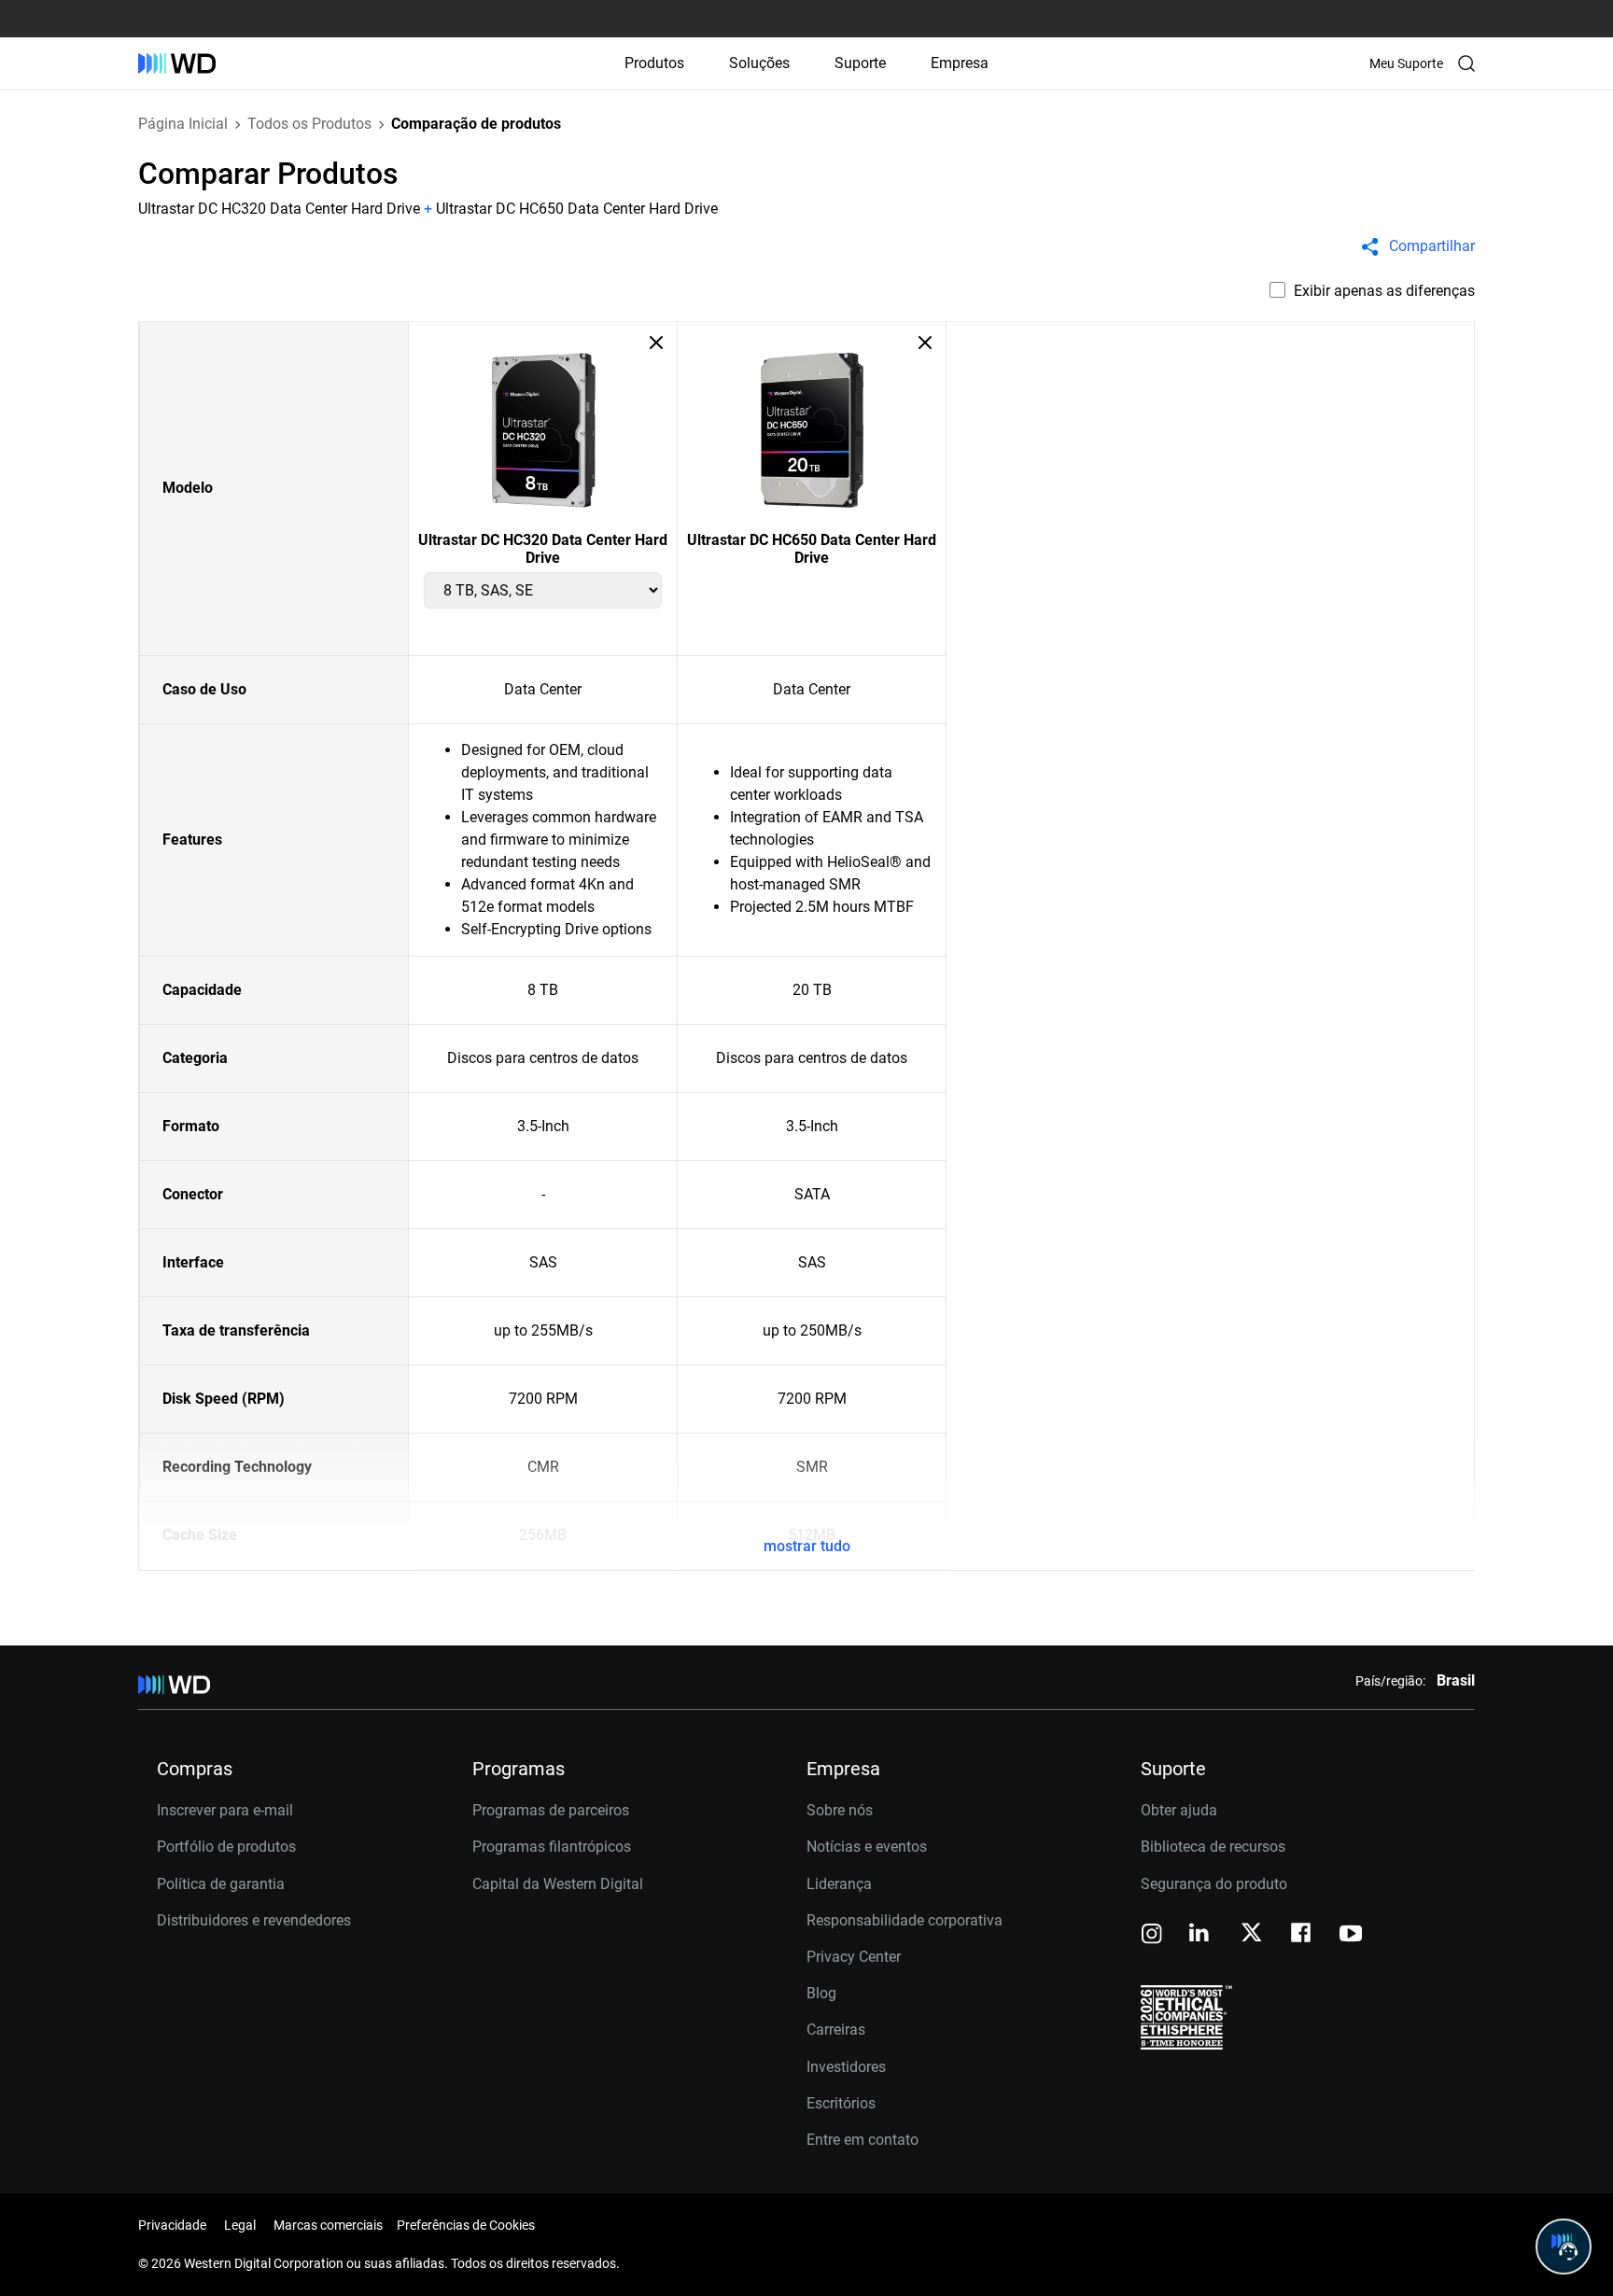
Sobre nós (840, 1810)
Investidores (846, 2067)
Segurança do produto (1214, 1884)
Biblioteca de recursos (1213, 1847)
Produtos (654, 63)
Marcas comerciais (328, 2225)
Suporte (860, 63)
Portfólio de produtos (226, 1847)
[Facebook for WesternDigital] (1302, 1935)
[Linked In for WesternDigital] (1200, 1935)
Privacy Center (854, 1957)
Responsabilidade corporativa (905, 1920)
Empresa (960, 63)
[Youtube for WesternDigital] (1351, 1935)
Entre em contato (863, 2140)
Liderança (839, 1884)
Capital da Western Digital (558, 1884)
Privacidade (172, 2225)
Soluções (759, 63)
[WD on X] (1251, 1934)
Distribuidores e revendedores (254, 1920)
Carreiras (836, 2030)
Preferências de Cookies (466, 2225)
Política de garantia (221, 1884)
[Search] (1466, 63)
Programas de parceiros (551, 1810)
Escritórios (841, 2103)
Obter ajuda (1179, 1810)
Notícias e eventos (867, 1847)
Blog (821, 1993)
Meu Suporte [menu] (1406, 63)
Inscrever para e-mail (225, 1810)
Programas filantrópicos (552, 1847)
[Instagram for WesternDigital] (1152, 1935)
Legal (240, 2225)
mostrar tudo (807, 1546)
